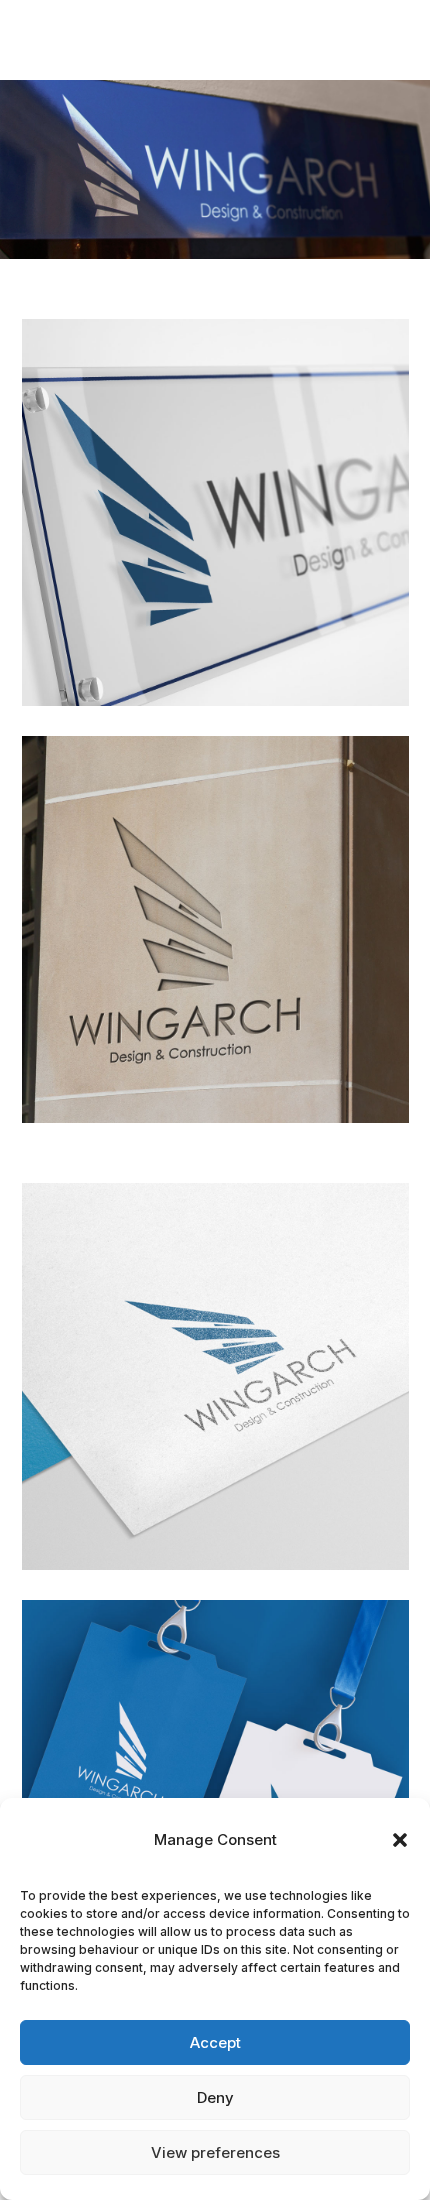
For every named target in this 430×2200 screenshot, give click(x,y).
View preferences (215, 2152)
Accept (215, 2042)
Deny (215, 2097)
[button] (400, 1840)
